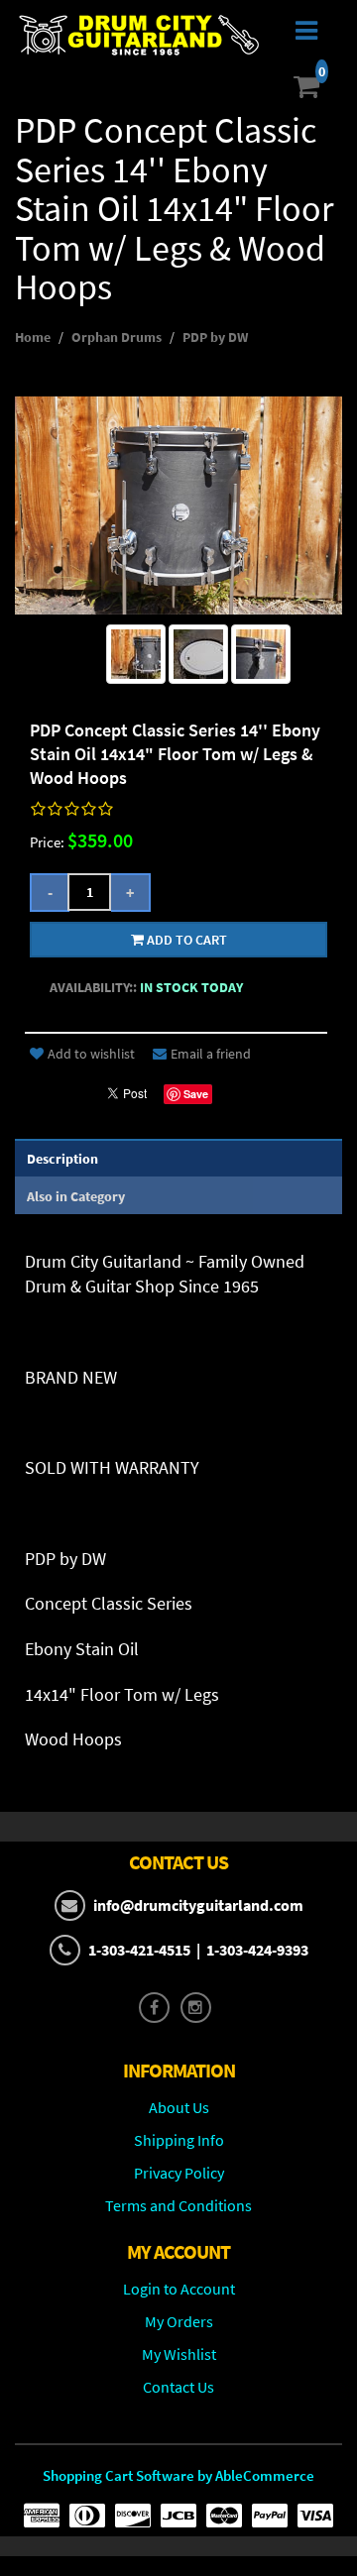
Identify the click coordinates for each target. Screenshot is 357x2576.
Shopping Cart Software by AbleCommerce (178, 2475)
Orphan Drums (117, 337)
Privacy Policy (179, 2173)
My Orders (179, 2321)
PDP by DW (215, 337)
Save (196, 1094)
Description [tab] (62, 1159)
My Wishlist (179, 2354)
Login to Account (179, 2289)
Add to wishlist (91, 1054)
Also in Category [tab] (76, 1196)
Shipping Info (179, 2140)
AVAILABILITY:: (93, 987)
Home (33, 337)
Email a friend (211, 1054)
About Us (179, 2107)
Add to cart (185, 940)
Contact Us (178, 2387)
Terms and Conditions (178, 2205)
